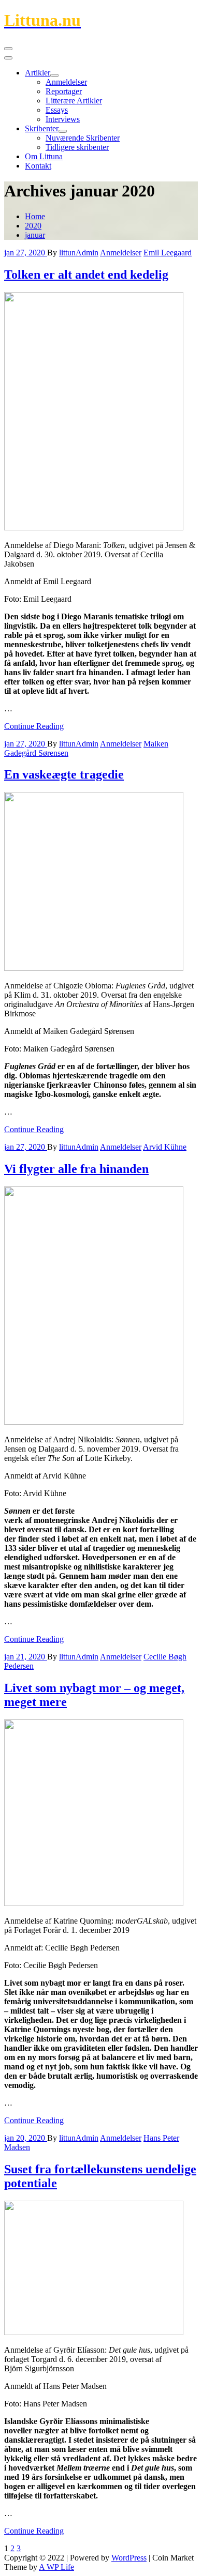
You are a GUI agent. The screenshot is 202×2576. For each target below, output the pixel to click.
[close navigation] (8, 58)
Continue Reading (34, 726)
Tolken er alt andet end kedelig (86, 275)
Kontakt (38, 166)
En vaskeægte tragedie (64, 774)
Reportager (64, 91)
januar (35, 235)
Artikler (38, 73)
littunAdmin (79, 253)
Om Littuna (44, 156)
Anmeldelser (66, 82)
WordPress (129, 2558)
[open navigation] (8, 49)
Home (35, 216)
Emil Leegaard (168, 253)
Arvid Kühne (165, 1147)
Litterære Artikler (74, 101)
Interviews (63, 119)
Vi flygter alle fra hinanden (76, 1169)
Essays (57, 110)
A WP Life (56, 2567)
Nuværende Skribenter (83, 138)
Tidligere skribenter (77, 147)
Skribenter (42, 128)
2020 (33, 226)
